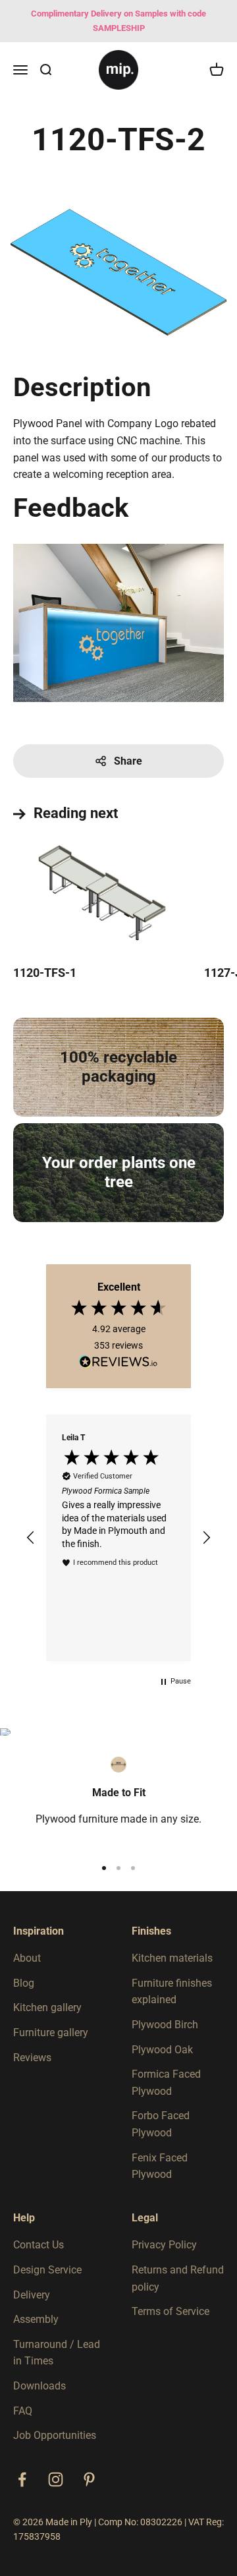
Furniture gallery (51, 2033)
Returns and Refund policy (178, 2278)
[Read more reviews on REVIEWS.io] (118, 1364)
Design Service (47, 2270)
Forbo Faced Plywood (161, 2124)
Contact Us (39, 2245)
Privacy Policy (164, 2245)
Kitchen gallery (47, 2007)
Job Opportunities (55, 2435)
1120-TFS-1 (45, 973)
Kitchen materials (172, 1958)
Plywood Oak (162, 2050)
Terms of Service (171, 2311)
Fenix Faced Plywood (160, 2166)
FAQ (23, 2411)
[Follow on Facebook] (22, 2479)
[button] (31, 1538)
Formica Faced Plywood (166, 2083)
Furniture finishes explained (172, 1992)
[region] (118, 1538)
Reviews (32, 2058)
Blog (24, 1983)
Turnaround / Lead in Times (57, 2353)
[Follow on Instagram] (56, 2479)
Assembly (36, 2319)
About (27, 1958)
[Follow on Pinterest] (89, 2479)
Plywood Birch (165, 2025)
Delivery (32, 2295)
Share (128, 761)
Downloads (39, 2386)
